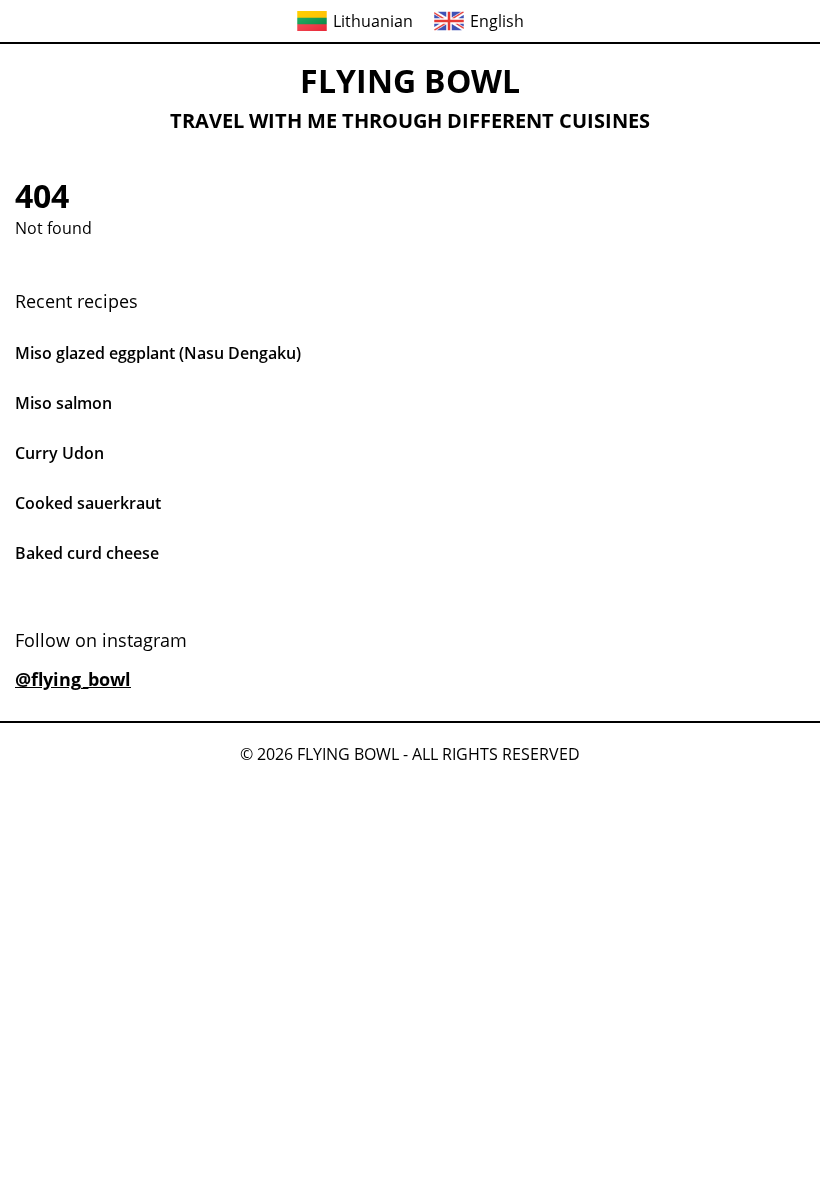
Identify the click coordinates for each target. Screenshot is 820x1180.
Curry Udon (59, 453)
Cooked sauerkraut (88, 503)
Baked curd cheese (87, 553)
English (497, 21)
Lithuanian (373, 21)
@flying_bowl (73, 679)
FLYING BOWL (410, 80)
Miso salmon (63, 403)
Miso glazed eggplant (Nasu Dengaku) (158, 353)
